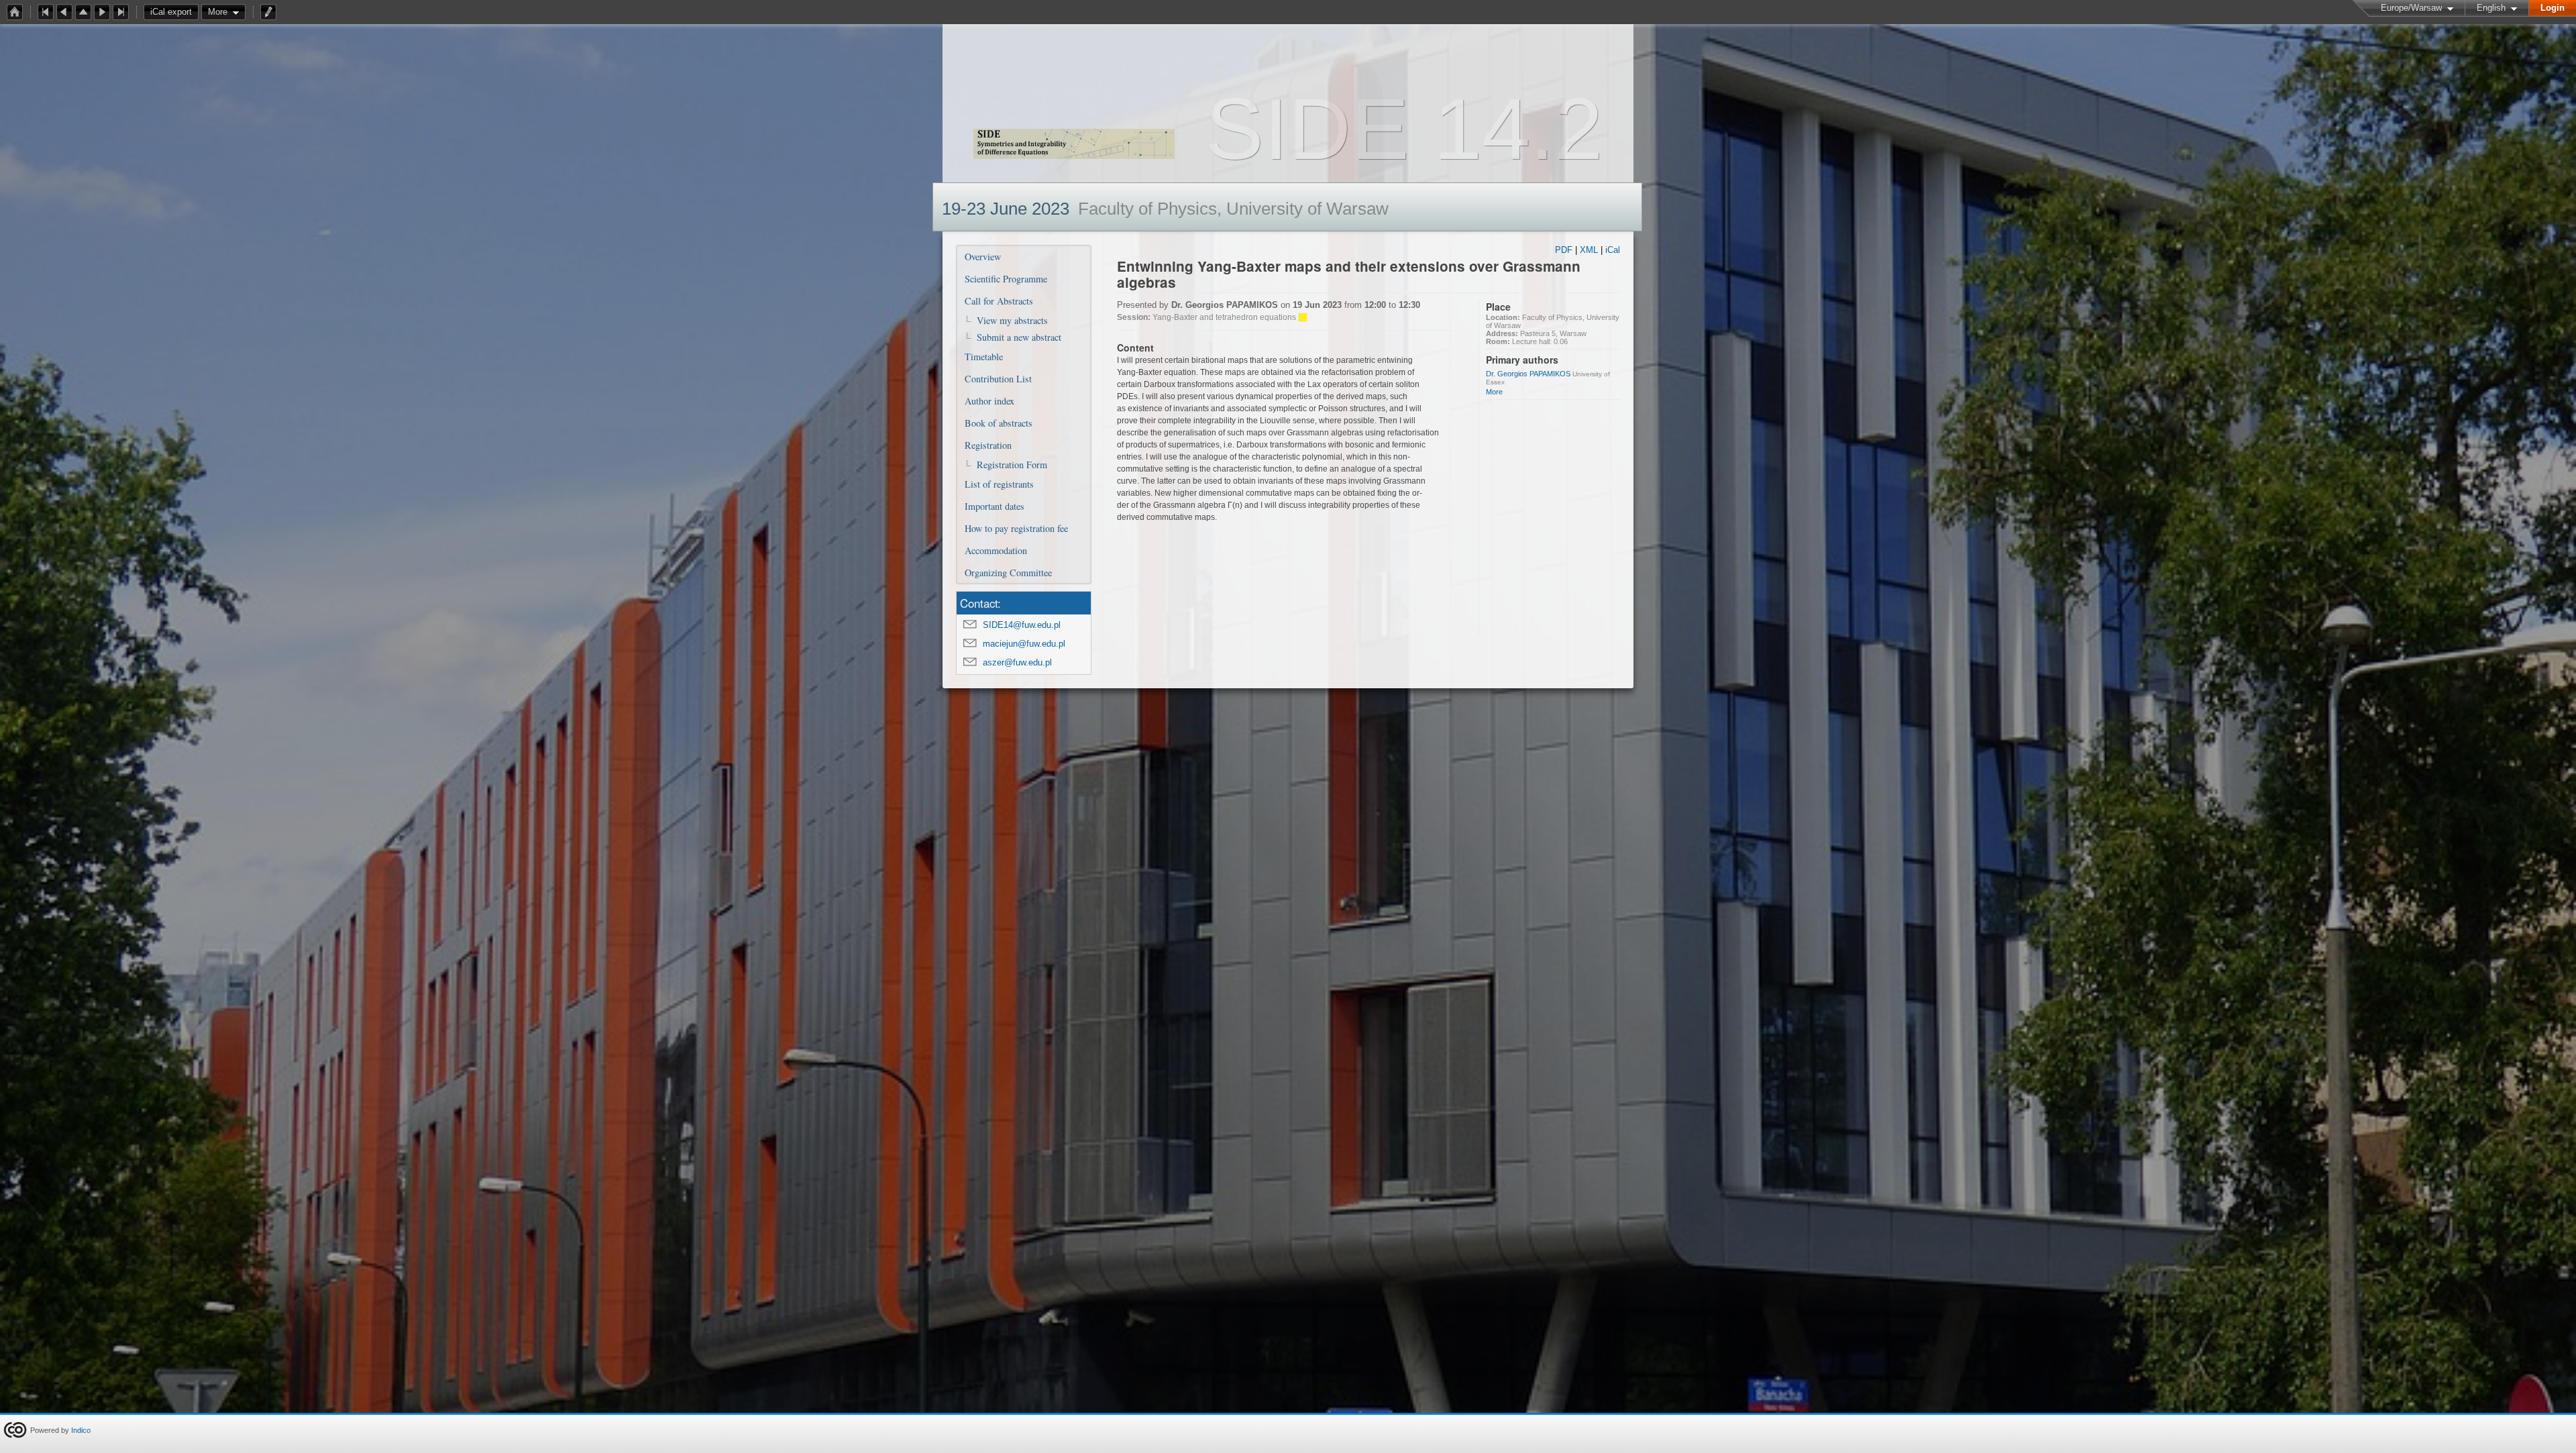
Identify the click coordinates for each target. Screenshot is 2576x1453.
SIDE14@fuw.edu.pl (1022, 625)
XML (1589, 250)
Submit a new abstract (1019, 337)
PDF (1564, 250)
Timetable (984, 357)
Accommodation (996, 550)
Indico (81, 1430)
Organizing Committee (1008, 573)
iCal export (171, 12)
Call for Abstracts (999, 301)
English (2491, 8)
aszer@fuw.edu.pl (1017, 662)
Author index (989, 401)
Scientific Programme (1006, 279)
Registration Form (1012, 465)
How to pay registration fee (1016, 528)
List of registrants (999, 484)
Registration (988, 445)
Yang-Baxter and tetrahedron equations (1224, 317)
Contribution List (998, 379)
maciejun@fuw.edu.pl (1024, 644)
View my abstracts (1012, 320)
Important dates (995, 506)
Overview (983, 257)
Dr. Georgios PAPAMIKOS (1528, 374)
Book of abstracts (999, 423)
